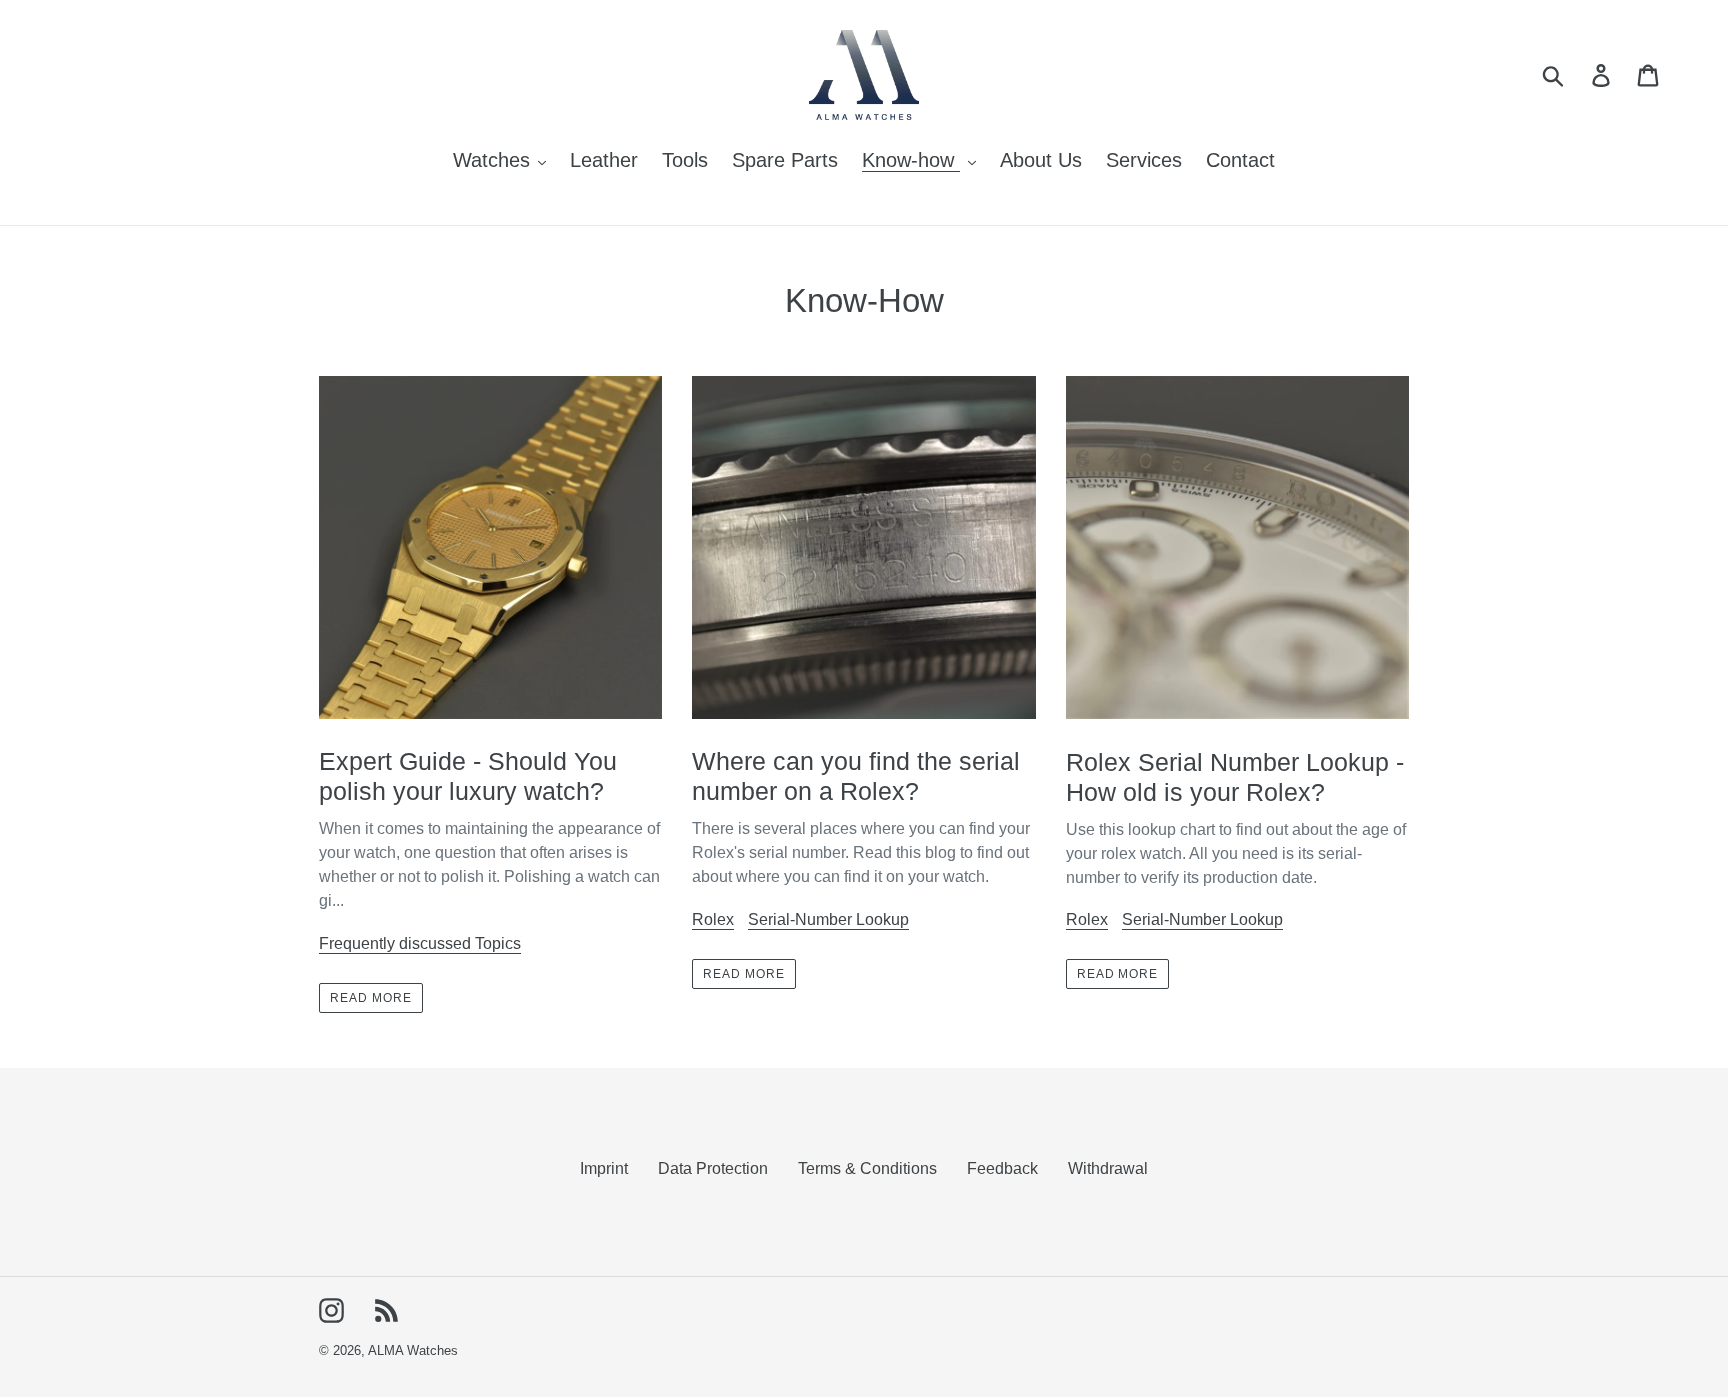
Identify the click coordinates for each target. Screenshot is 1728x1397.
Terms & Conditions (867, 1168)
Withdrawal (1108, 1168)
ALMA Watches (413, 1350)
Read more (371, 998)
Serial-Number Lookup (828, 919)
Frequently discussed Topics (420, 943)
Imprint (604, 1168)
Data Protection (713, 1168)
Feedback (1002, 1168)
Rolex (713, 919)
